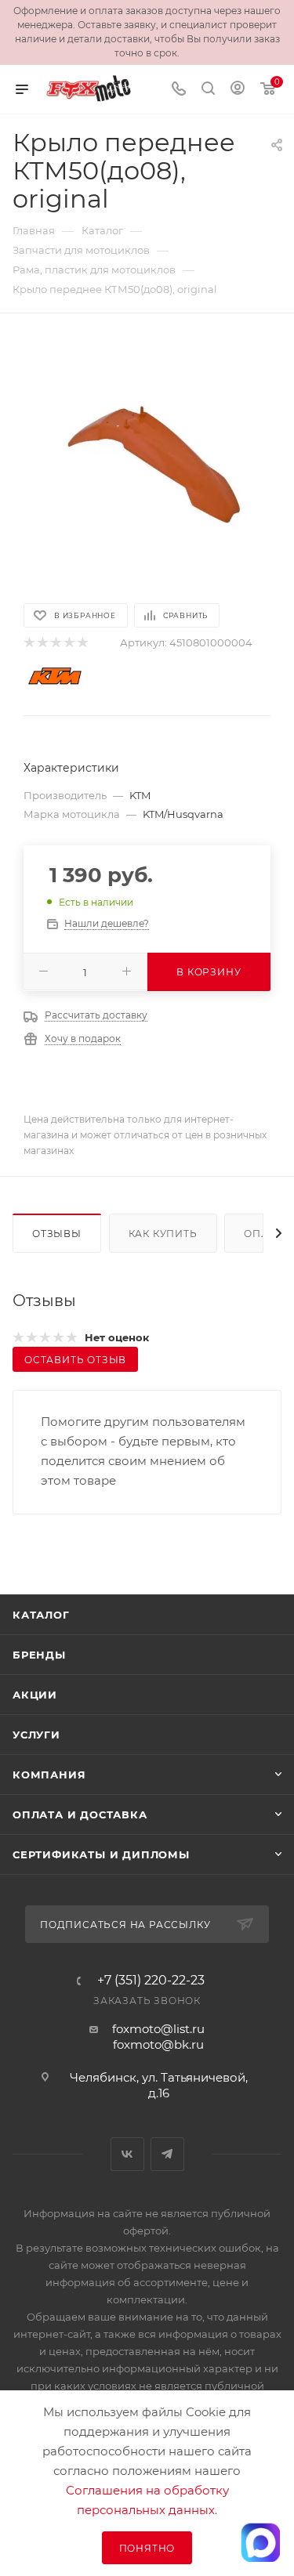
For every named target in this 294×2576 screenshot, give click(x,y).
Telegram (167, 2154)
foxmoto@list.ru (158, 2029)
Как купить (163, 1234)
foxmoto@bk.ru (158, 2044)
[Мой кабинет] (238, 90)
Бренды (39, 1655)
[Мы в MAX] (260, 2542)
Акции (35, 1695)
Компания (49, 1775)
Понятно (147, 2548)
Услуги (36, 1735)
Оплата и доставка (80, 1814)
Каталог (41, 1615)
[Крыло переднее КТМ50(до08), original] (147, 457)
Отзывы (57, 1234)
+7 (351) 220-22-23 (151, 1981)
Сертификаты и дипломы (101, 1854)
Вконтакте (127, 2154)
